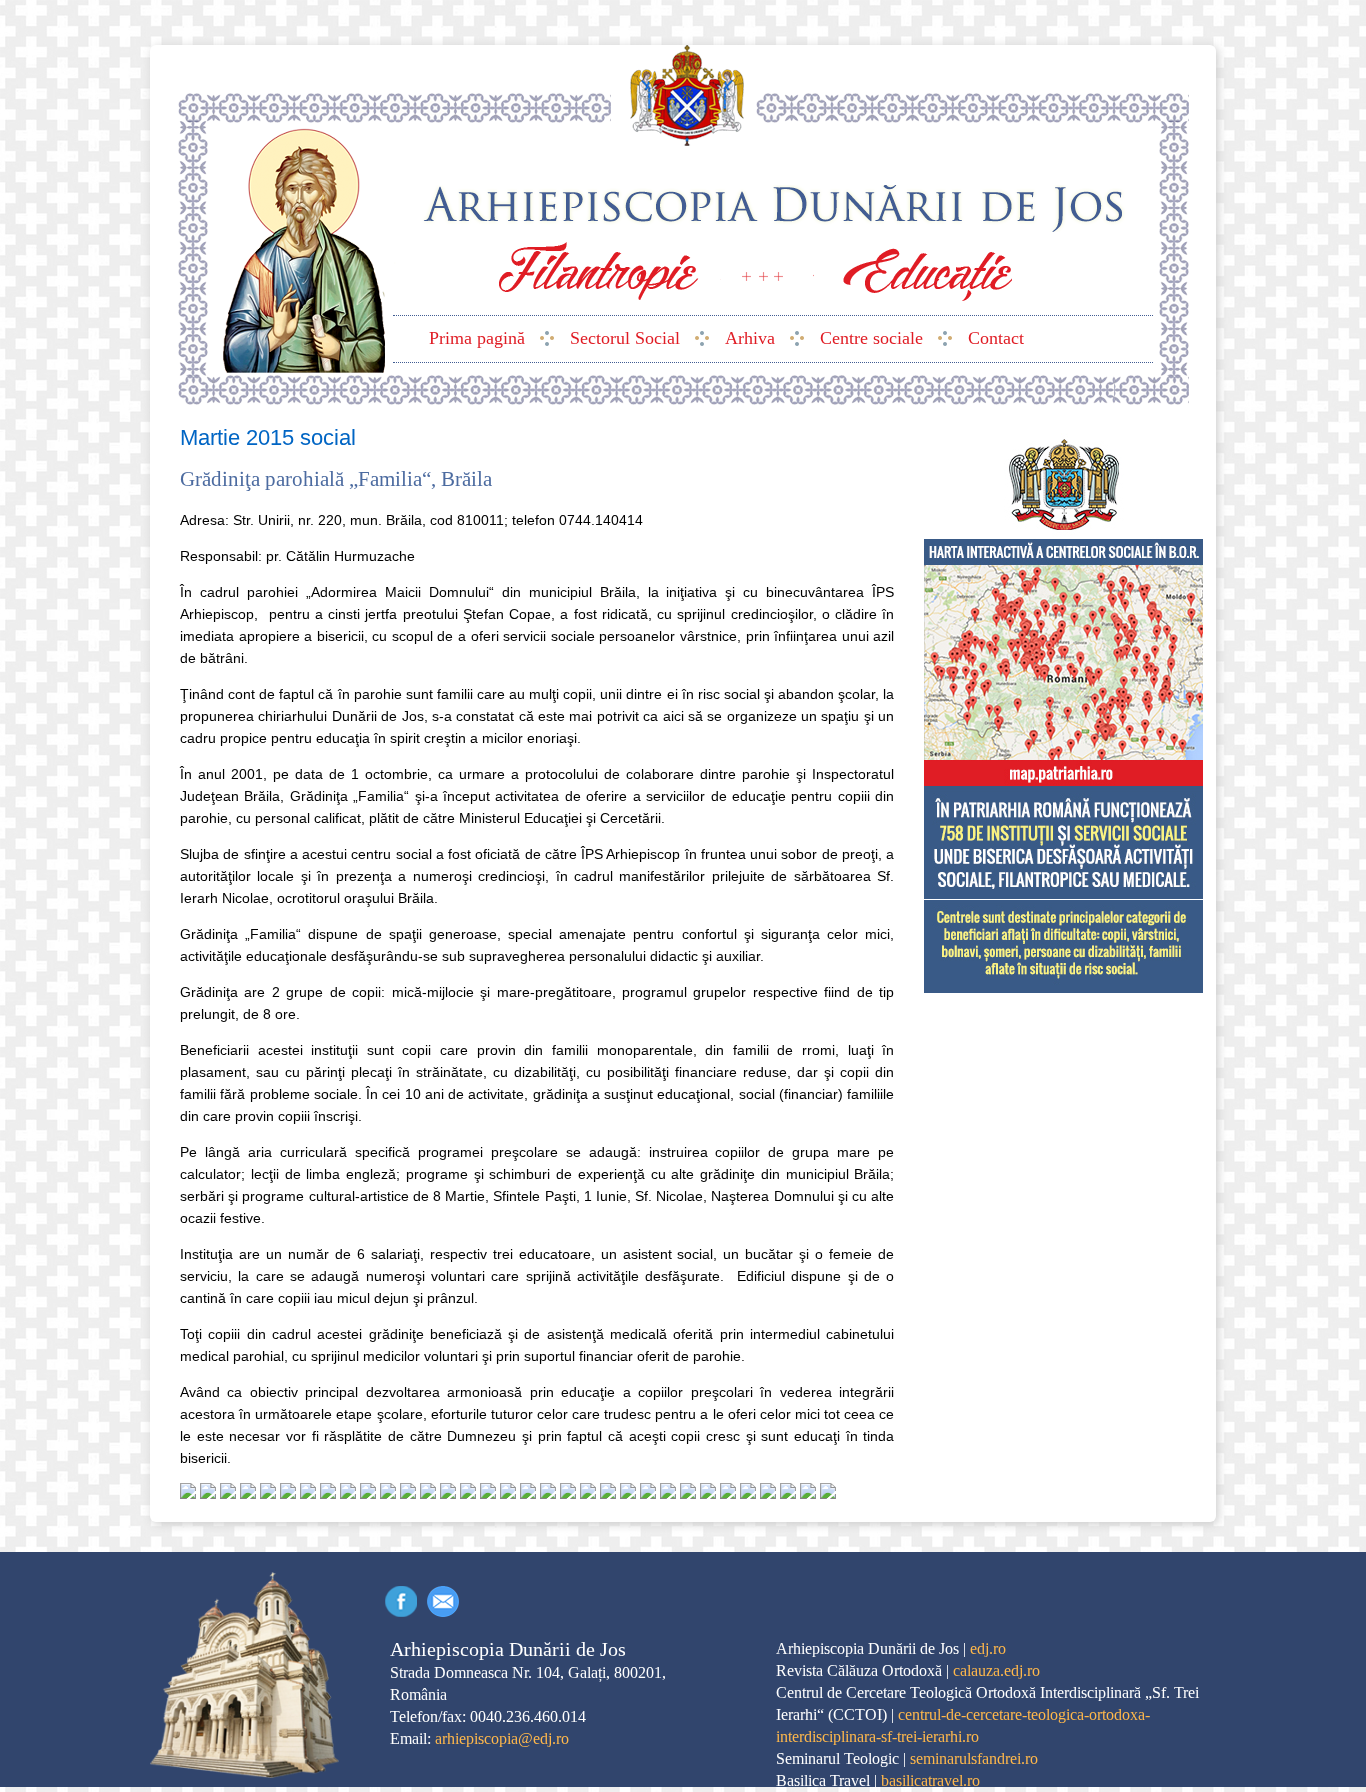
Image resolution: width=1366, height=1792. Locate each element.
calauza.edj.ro (996, 1670)
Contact (443, 1601)
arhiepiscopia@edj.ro (502, 1738)
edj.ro (988, 1648)
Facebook (401, 1601)
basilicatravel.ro (930, 1780)
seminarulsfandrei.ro (974, 1758)
